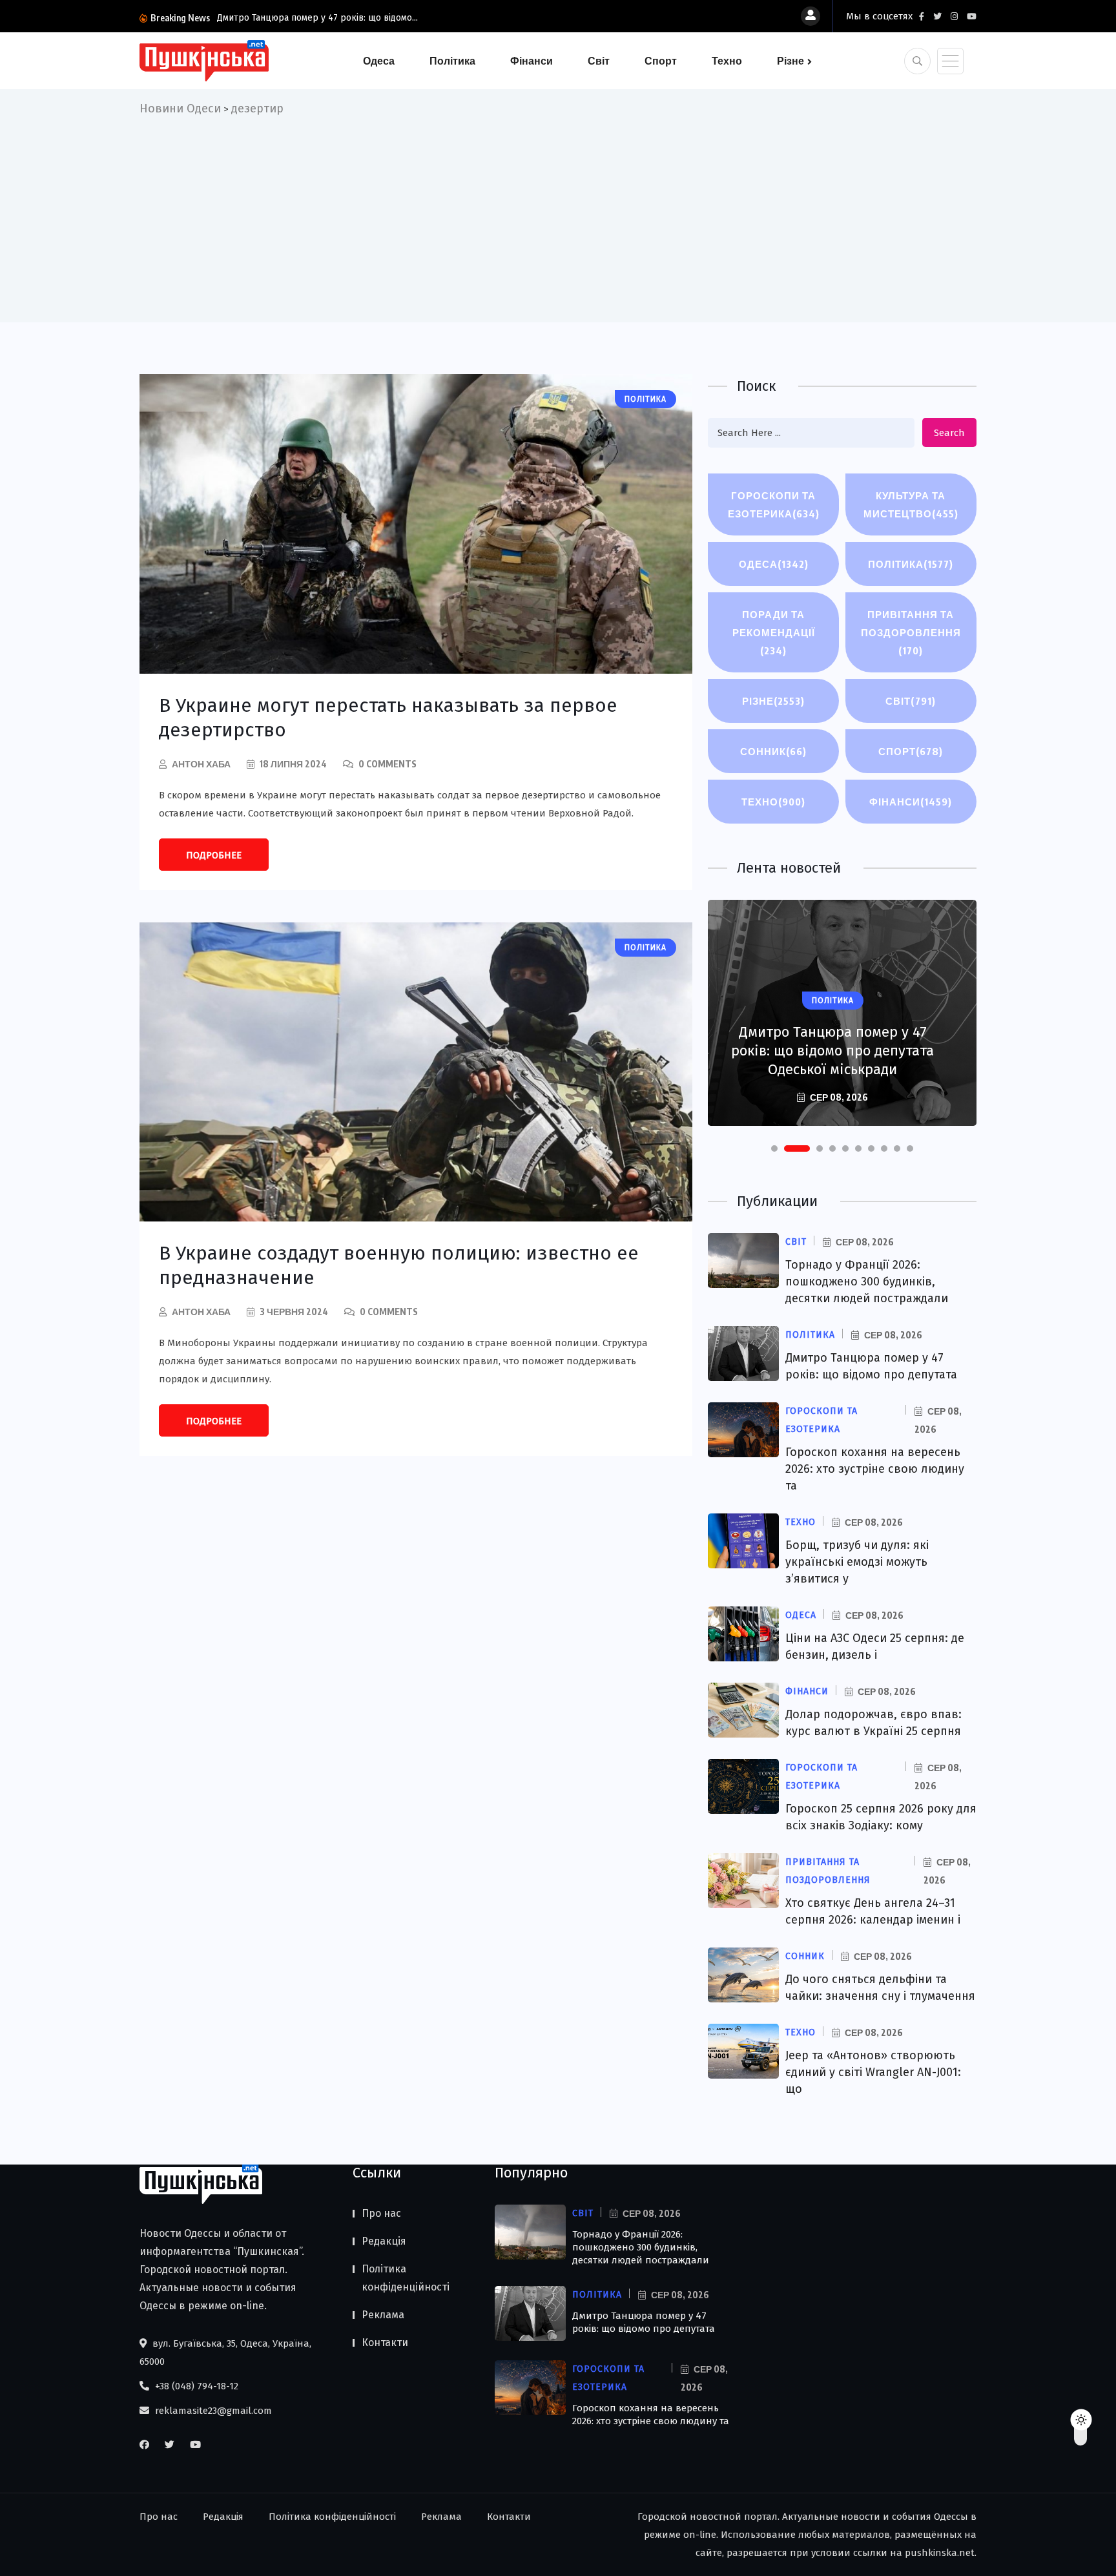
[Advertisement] (558, 215)
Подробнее (214, 855)
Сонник (773, 751)
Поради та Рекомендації (774, 632)
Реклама (383, 2315)
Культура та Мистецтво (911, 504)
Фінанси (532, 61)
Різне (790, 61)
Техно (727, 61)
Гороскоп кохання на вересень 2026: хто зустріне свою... (402, 18)
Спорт (661, 61)
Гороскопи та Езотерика (774, 504)
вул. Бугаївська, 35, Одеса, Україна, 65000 (225, 2353)
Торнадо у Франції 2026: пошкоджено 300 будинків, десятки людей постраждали (867, 1282)
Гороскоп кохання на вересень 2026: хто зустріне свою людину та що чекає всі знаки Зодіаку (832, 1051)
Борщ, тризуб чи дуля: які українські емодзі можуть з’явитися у (857, 1562)
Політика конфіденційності (406, 2278)
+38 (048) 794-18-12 (195, 2386)
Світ (599, 61)
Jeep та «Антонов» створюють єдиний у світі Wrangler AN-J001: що (873, 2072)
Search (949, 433)
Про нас (381, 2213)
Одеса (379, 61)
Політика (452, 61)
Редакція (384, 2241)
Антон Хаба (201, 764)
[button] (774, 1148)
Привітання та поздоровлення (911, 632)
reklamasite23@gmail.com (212, 2411)
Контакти (385, 2342)
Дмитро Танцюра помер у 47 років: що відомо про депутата (644, 2322)
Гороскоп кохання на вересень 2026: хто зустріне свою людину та (875, 1469)
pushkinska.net (940, 2553)
